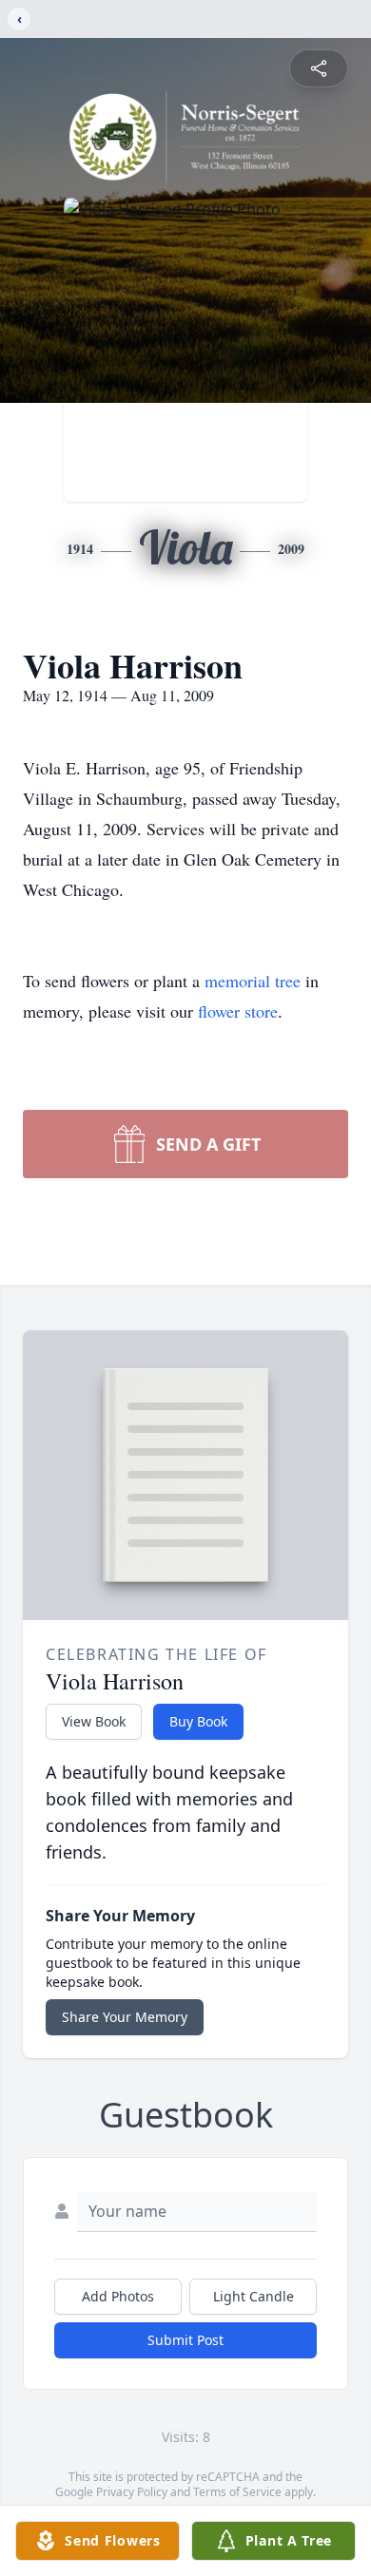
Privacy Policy (132, 2492)
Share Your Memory (125, 2017)
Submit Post (185, 2340)
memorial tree (253, 981)
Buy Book (198, 1721)
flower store (238, 1011)
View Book (94, 1721)
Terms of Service (237, 2492)
